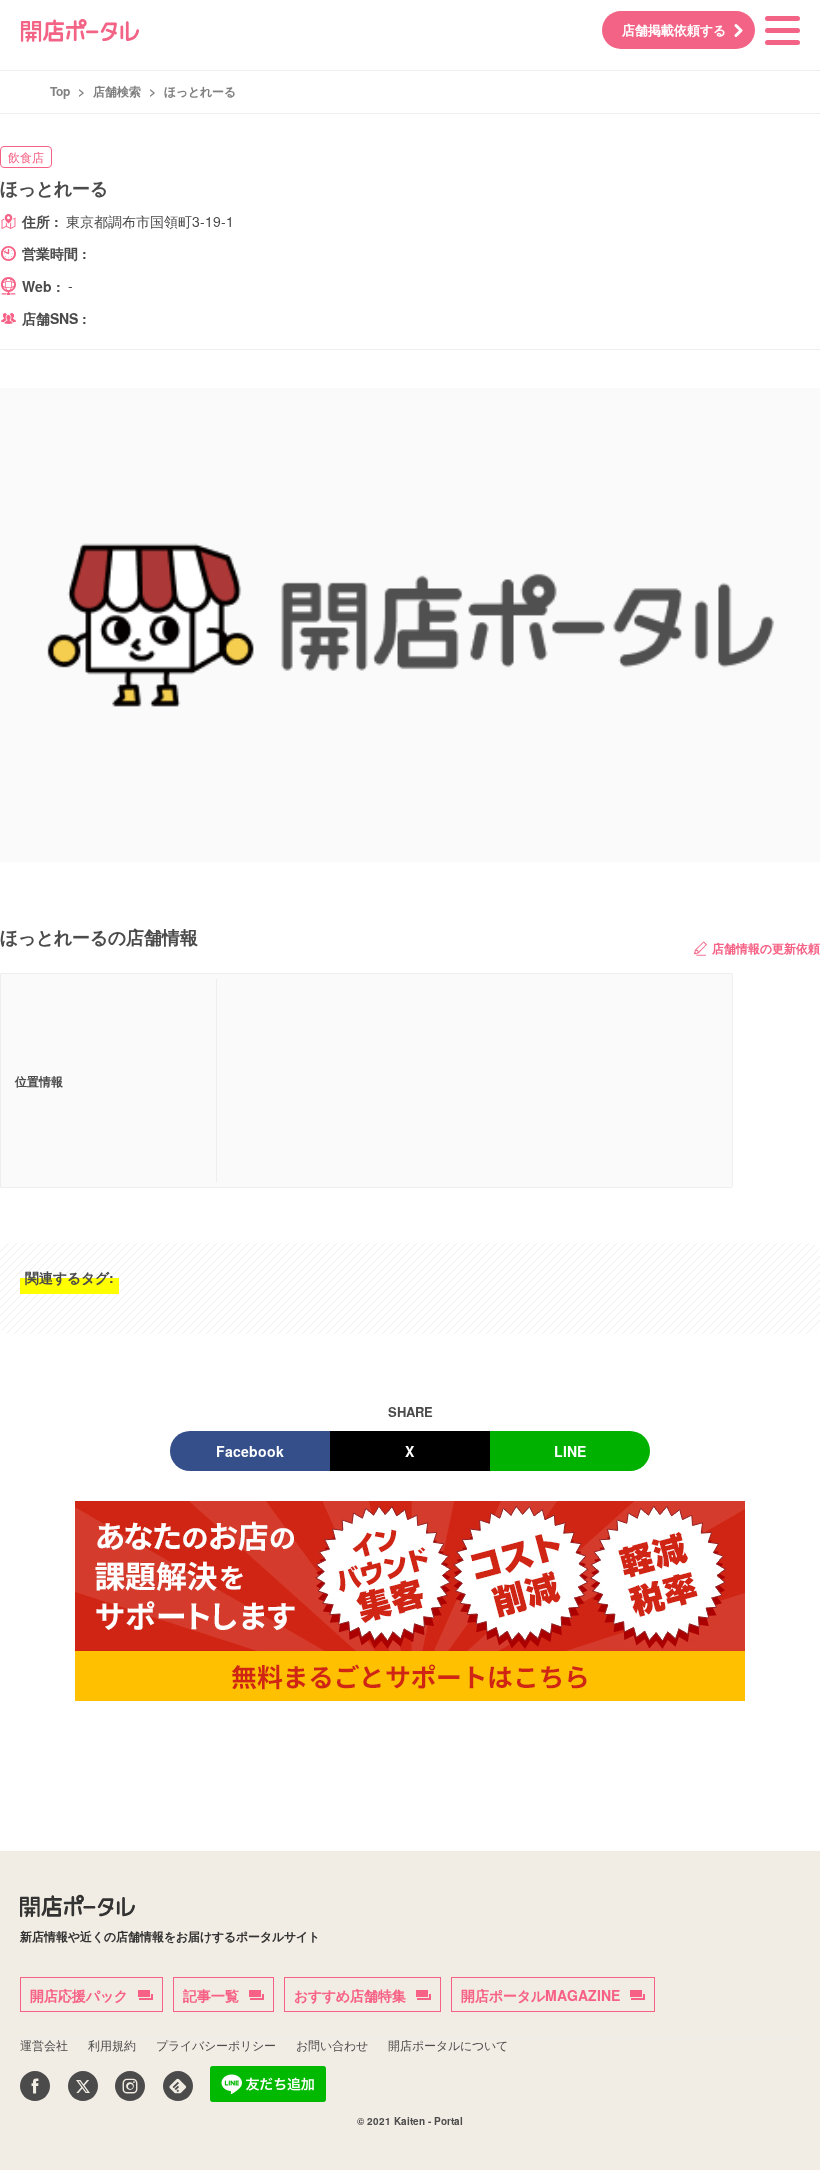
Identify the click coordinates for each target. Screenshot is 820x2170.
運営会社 (44, 2044)
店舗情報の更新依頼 (766, 948)
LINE (570, 1451)
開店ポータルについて (448, 2044)
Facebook (250, 1451)
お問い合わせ (332, 2044)
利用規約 (112, 2044)
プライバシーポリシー (216, 2044)
